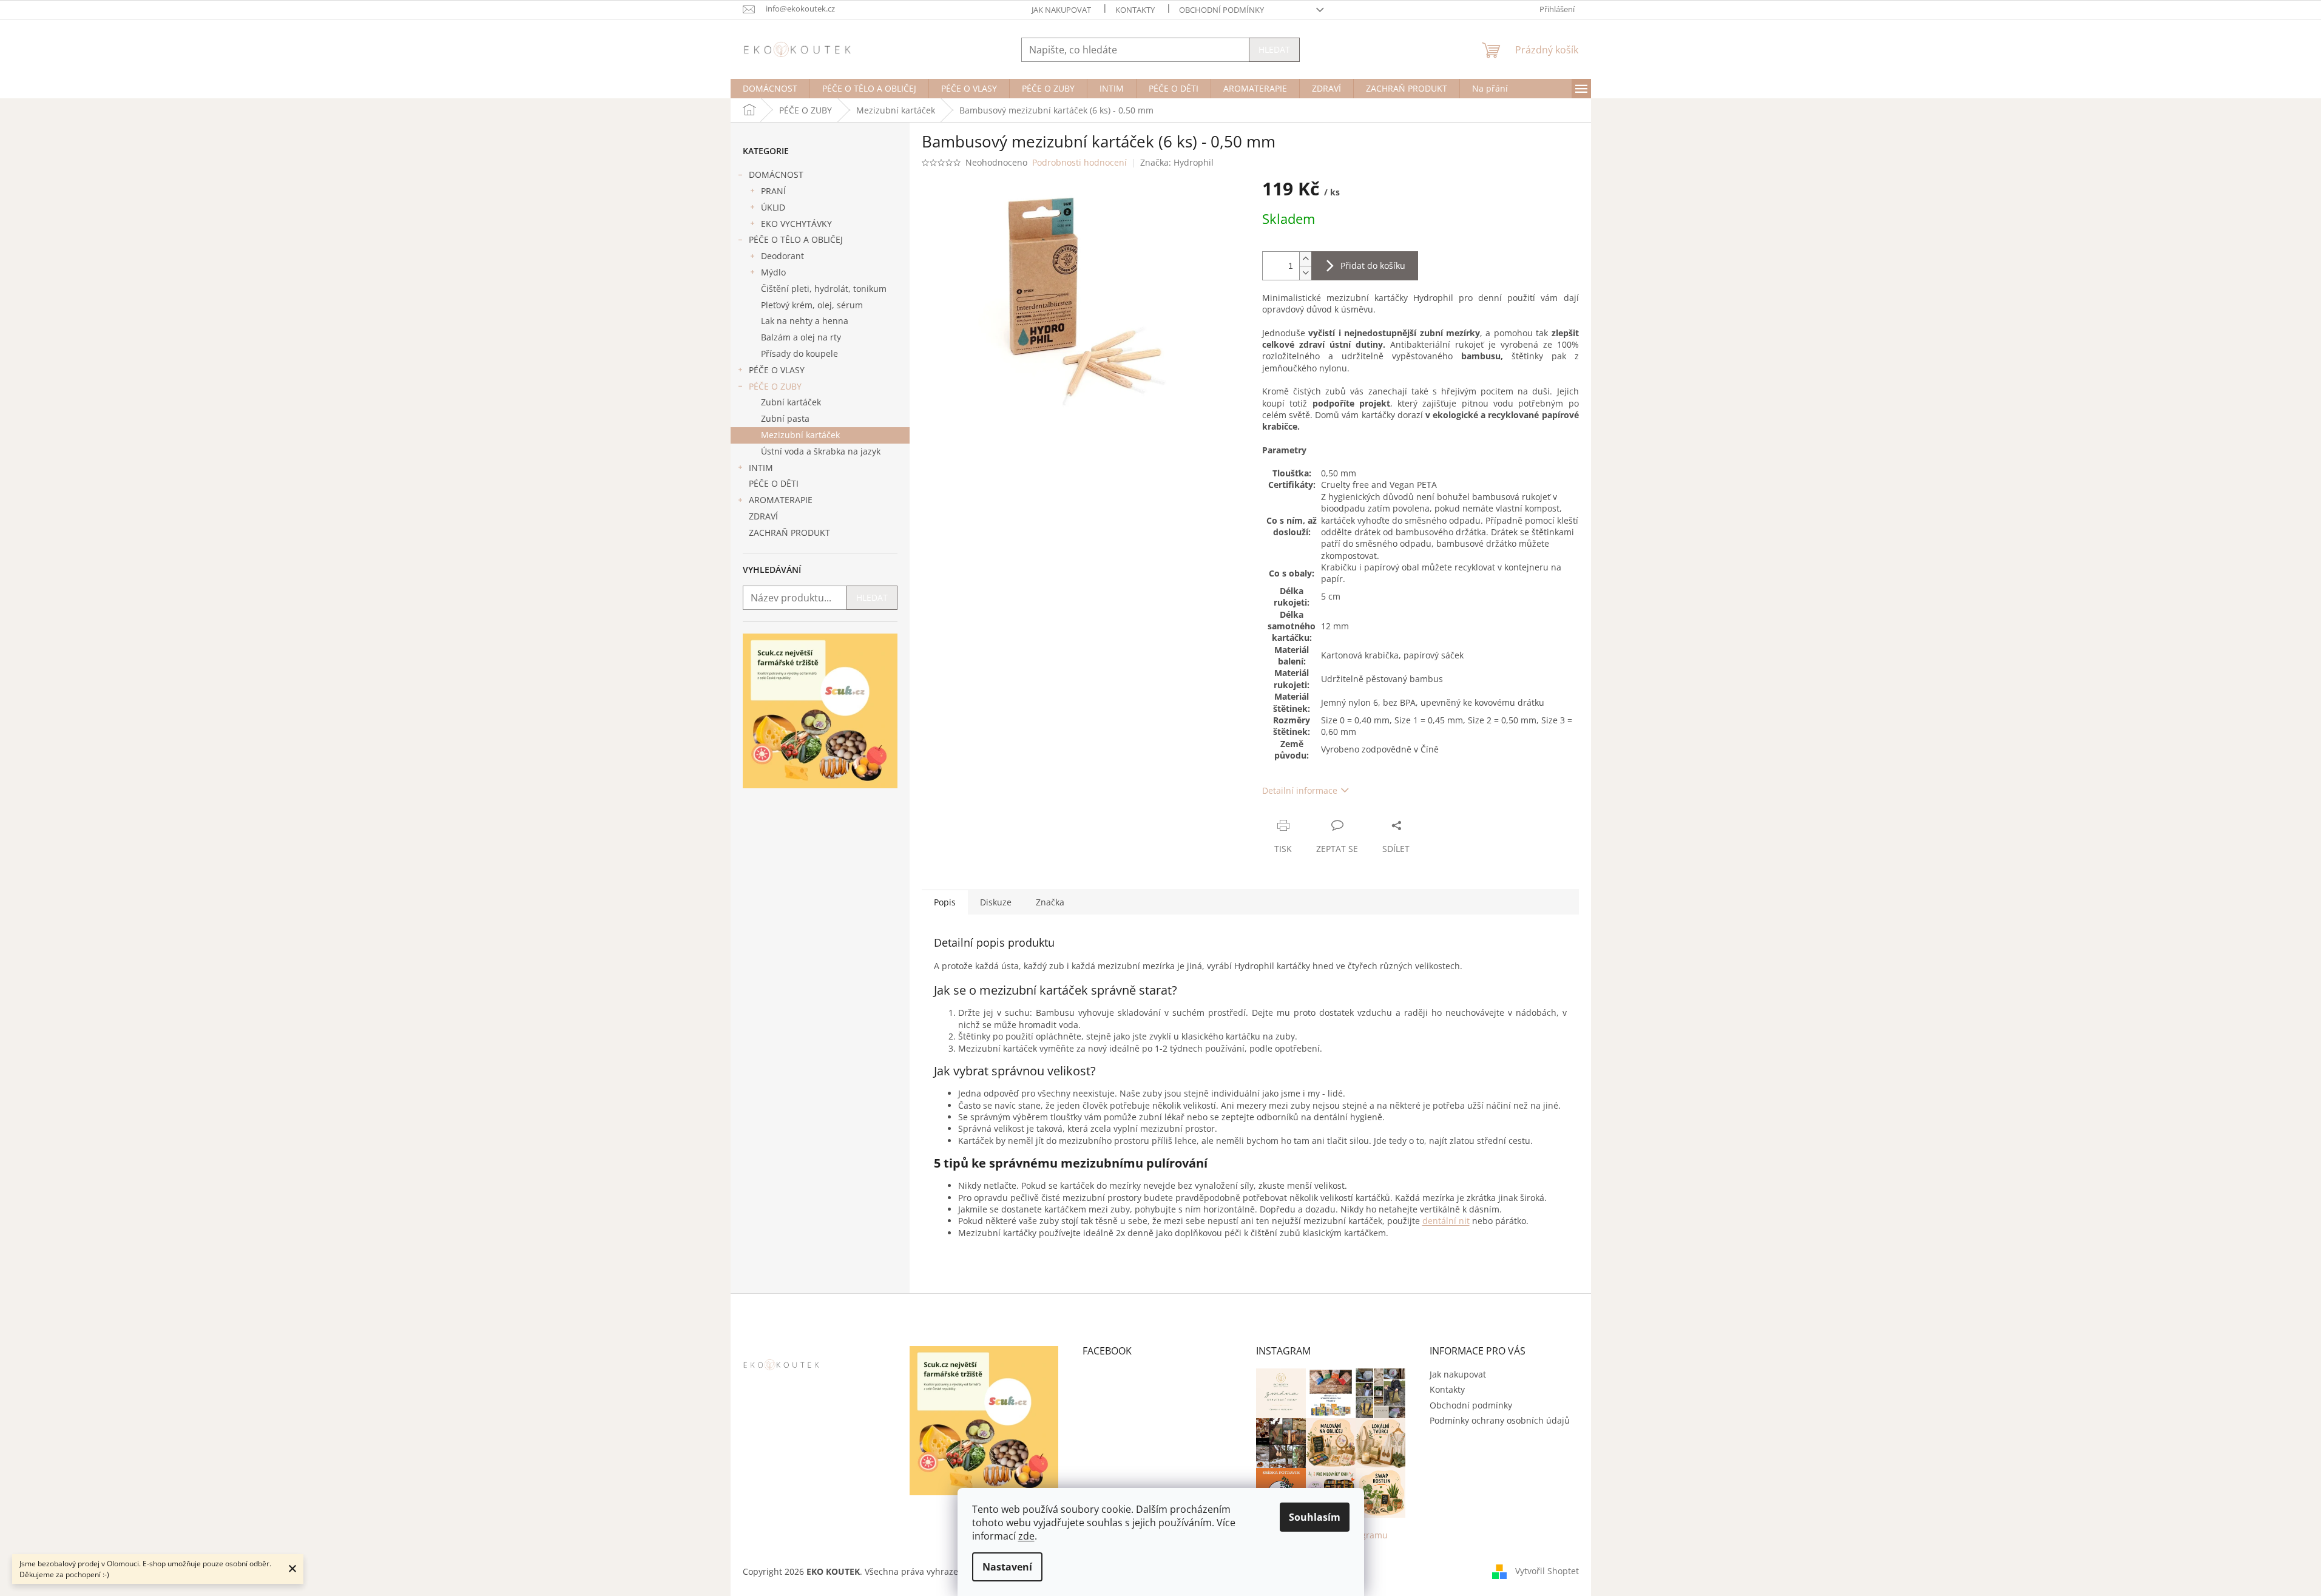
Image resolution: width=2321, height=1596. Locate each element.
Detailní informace (1300, 790)
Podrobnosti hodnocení (1079, 162)
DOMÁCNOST (776, 174)
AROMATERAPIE (781, 500)
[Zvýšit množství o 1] (1305, 259)
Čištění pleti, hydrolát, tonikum (824, 289)
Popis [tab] (945, 902)
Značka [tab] (1050, 902)
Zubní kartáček (791, 402)
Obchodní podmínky (1221, 10)
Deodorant (782, 256)
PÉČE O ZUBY (775, 386)
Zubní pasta (785, 418)
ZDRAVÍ (763, 516)
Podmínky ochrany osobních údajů (1500, 1420)
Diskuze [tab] (996, 902)
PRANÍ (773, 191)
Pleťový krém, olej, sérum (812, 305)
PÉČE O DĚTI (774, 483)
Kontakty (1135, 10)
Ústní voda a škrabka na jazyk (821, 451)
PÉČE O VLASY (777, 370)
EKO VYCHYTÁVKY (796, 224)
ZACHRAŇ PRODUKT (789, 533)
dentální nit (1446, 1221)
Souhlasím (1315, 1517)
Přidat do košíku (1373, 265)
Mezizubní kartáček (800, 435)
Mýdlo (773, 272)
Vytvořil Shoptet (1547, 1570)
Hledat (1274, 49)
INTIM (761, 468)
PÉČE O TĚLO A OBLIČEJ (796, 239)
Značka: (1177, 162)
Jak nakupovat (1061, 10)
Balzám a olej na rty (801, 337)
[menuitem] (770, 89)
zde (1026, 1536)
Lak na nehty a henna (805, 321)
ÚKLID (773, 207)
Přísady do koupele (799, 353)
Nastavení (1007, 1567)
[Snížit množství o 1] (1305, 273)
